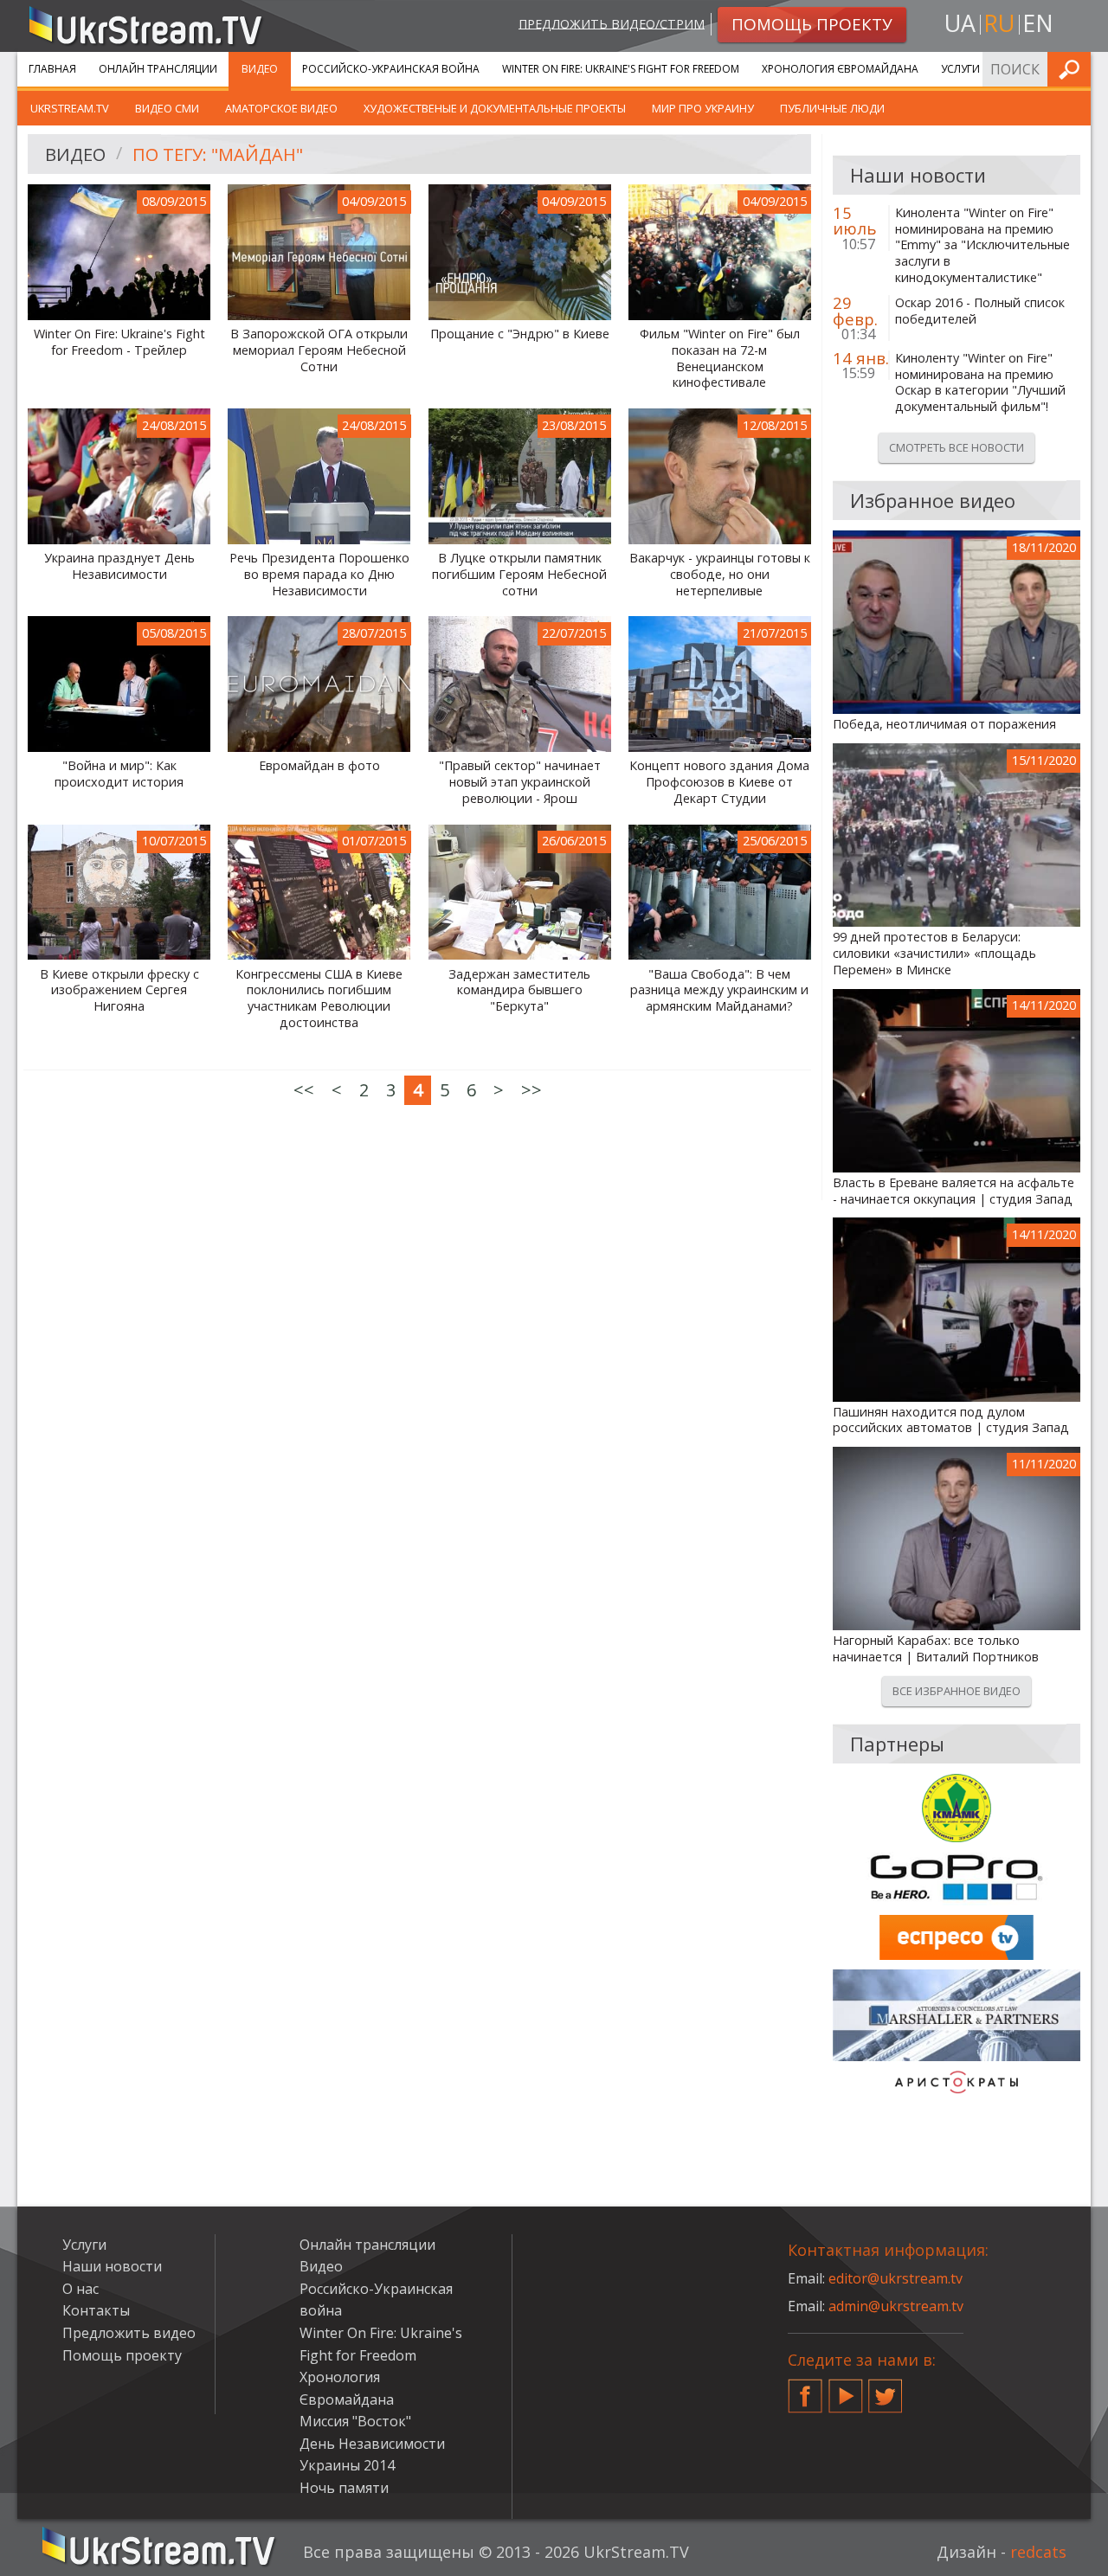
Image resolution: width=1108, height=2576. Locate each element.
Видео (260, 69)
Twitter (886, 2389)
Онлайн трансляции (158, 69)
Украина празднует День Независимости (119, 566)
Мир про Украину (703, 108)
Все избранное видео (957, 1691)
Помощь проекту (122, 2355)
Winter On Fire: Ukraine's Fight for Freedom (621, 69)
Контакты (96, 2310)
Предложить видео (129, 2333)
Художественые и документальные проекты (495, 108)
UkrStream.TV (70, 108)
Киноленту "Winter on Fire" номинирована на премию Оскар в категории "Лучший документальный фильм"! (980, 382)
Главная (52, 69)
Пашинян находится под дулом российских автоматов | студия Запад (951, 1420)
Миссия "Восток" (355, 2421)
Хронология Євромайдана (840, 69)
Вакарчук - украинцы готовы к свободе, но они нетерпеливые (720, 574)
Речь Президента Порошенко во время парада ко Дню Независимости (319, 574)
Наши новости (112, 2266)
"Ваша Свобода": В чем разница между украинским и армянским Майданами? (719, 990)
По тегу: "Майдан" (218, 154)
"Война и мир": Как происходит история (119, 774)
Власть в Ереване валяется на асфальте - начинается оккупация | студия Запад (953, 1191)
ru (999, 23)
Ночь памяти (344, 2488)
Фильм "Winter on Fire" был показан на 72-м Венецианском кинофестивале (720, 358)
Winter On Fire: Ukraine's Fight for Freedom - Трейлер (119, 342)
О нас (81, 2289)
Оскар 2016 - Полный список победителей (980, 311)
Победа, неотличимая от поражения (944, 724)
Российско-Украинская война (391, 69)
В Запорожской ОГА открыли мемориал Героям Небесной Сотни (319, 350)
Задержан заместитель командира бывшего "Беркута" (519, 990)
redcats (1038, 2552)
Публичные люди (832, 108)
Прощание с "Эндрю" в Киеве (520, 334)
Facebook (805, 2389)
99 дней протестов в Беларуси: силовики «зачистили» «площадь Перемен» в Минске (934, 953)
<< (304, 1090)
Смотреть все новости (957, 447)
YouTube (846, 2389)
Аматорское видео (281, 108)
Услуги (960, 69)
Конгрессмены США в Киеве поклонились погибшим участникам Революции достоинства (319, 999)
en (1038, 23)
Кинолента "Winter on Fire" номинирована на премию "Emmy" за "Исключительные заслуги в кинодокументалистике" (982, 245)
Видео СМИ (167, 108)
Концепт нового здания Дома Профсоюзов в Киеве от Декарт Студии (719, 782)
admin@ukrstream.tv (896, 2306)
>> (531, 1090)
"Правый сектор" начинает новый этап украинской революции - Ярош (520, 782)
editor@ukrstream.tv (895, 2278)
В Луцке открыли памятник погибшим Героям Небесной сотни (519, 574)
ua (960, 23)
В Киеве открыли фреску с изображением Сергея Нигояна (119, 990)
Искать (1073, 69)
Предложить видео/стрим (612, 23)
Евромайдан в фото (319, 766)
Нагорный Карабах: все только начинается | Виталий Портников (936, 1649)
